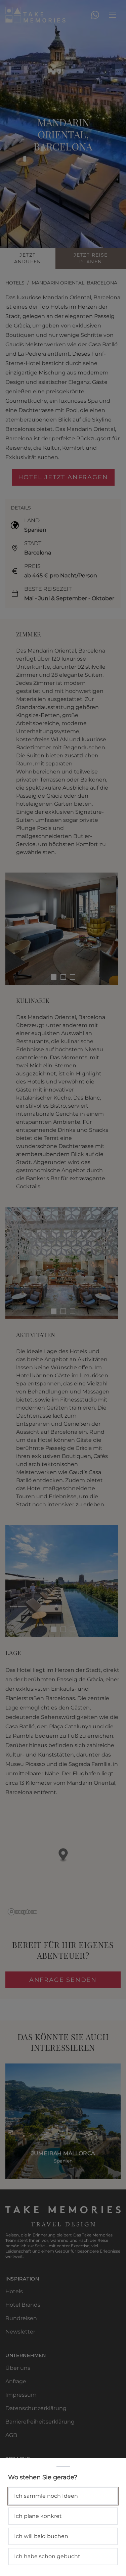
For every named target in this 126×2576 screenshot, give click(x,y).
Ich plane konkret (38, 2516)
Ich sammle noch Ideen (46, 2496)
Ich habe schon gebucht (47, 2556)
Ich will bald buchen (41, 2536)
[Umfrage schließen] (63, 1288)
